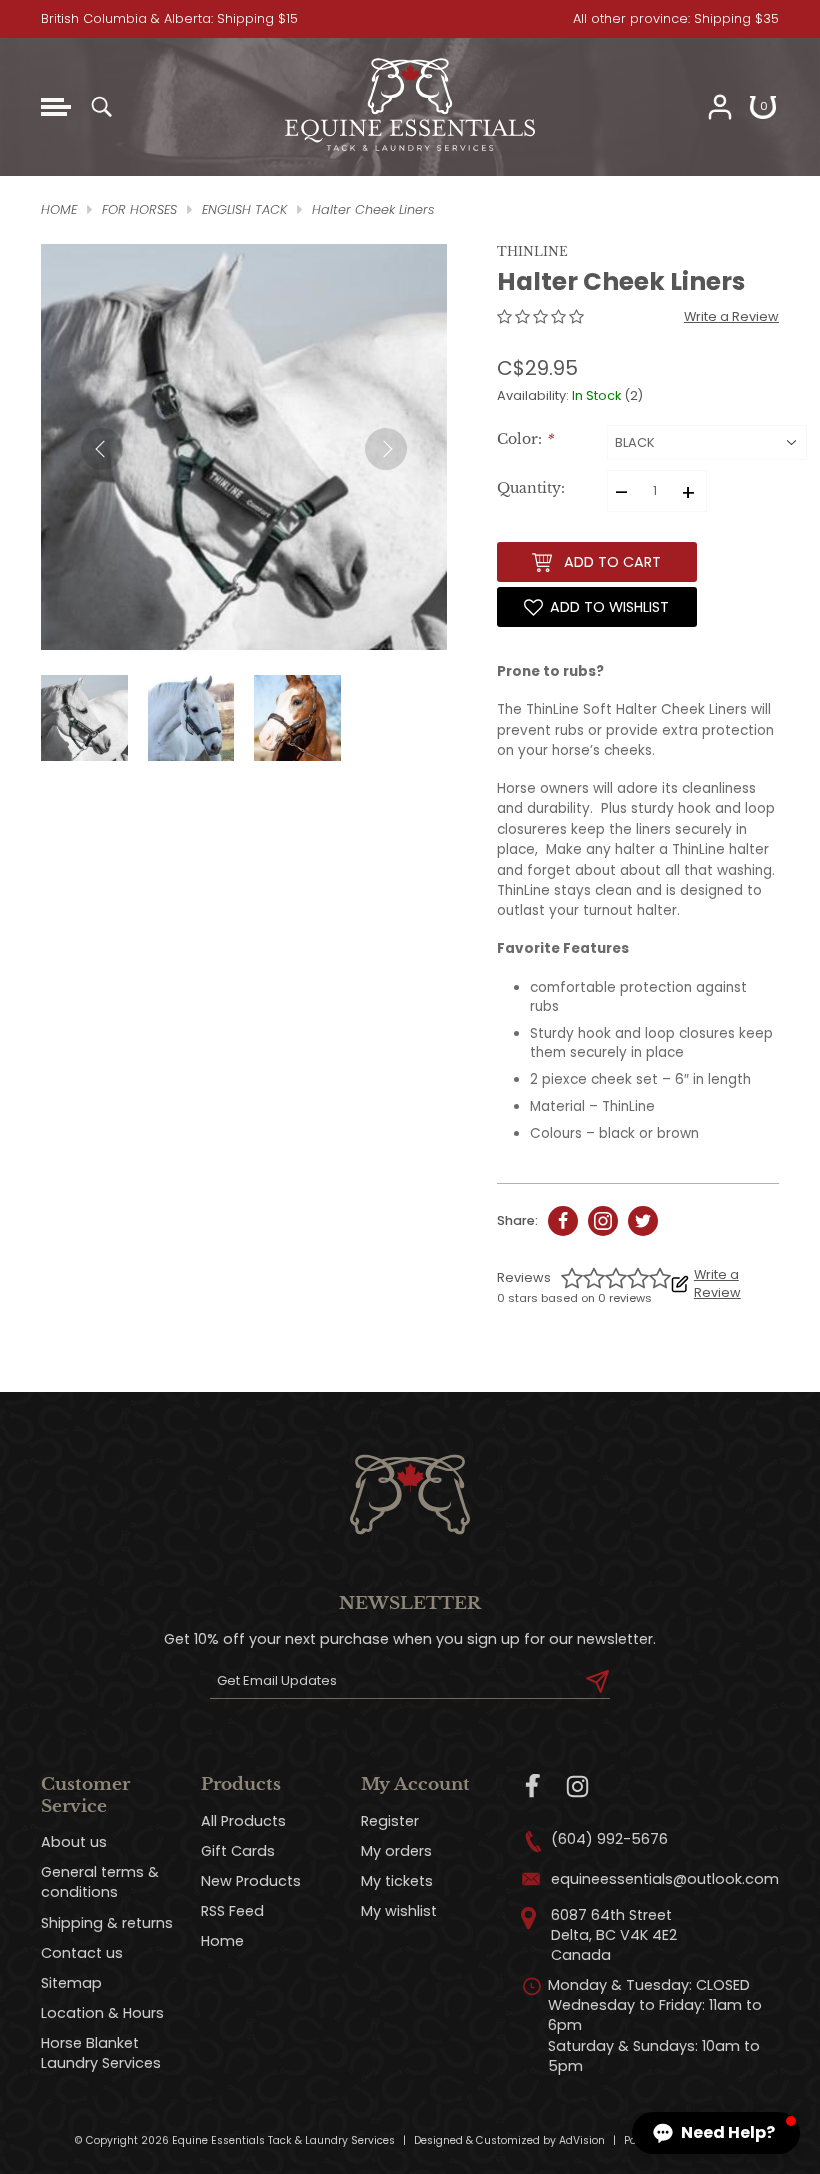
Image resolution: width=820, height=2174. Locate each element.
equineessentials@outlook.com (665, 1879)
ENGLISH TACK (244, 209)
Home (222, 1941)
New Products (251, 1881)
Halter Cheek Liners (373, 209)
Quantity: (531, 488)
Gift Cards (238, 1851)
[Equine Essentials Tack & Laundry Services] (410, 151)
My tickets (397, 1881)
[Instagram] (577, 1786)
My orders (396, 1851)
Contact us (82, 1953)
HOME (59, 209)
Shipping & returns (107, 1923)
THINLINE (532, 251)
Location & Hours (102, 2013)
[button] (716, 2133)
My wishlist (399, 1911)
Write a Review (731, 316)
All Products (243, 1821)
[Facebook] (533, 1786)
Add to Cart (612, 562)
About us (74, 1842)
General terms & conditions (100, 1882)
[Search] (101, 107)
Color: (525, 439)
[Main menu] (56, 107)
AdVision (582, 2140)
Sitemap (71, 1983)
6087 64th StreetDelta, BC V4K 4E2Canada (614, 1935)
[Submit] (597, 1681)
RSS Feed (232, 1911)
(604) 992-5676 (609, 1839)
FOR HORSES (139, 209)
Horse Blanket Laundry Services (101, 2053)
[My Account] (720, 107)
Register (390, 1821)
